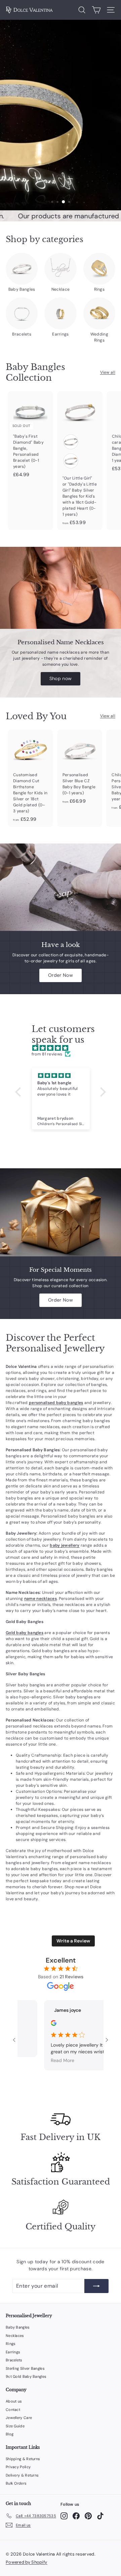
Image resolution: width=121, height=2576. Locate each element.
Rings (11, 2344)
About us (14, 2401)
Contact (13, 2410)
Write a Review (73, 1941)
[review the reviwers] (43, 2024)
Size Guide (15, 2426)
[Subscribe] (96, 2286)
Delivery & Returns (22, 2475)
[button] (20, 1092)
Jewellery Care (19, 2418)
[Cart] (96, 10)
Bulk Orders (16, 2483)
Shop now (61, 678)
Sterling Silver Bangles (25, 2368)
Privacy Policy (18, 2467)
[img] (64, 1048)
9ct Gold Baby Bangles (26, 2376)
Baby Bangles (18, 2327)
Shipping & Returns (23, 2459)
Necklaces (15, 2336)
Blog (10, 2434)
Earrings (13, 2352)
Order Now (61, 975)
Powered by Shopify (26, 2562)
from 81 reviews (47, 1054)
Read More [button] (51, 2060)
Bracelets (14, 2360)
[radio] (71, 442)
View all (108, 372)
